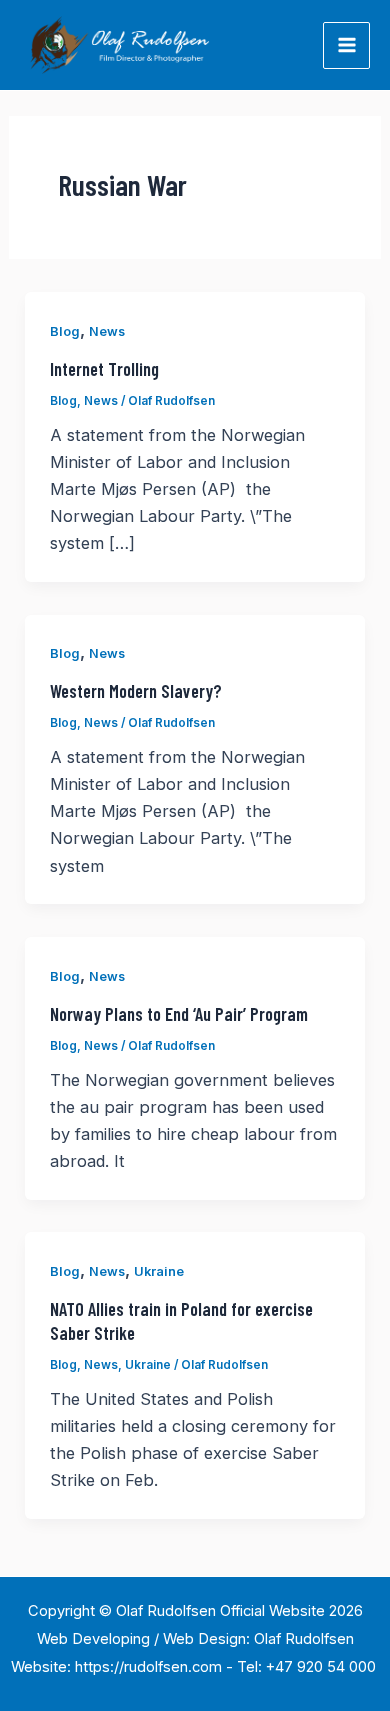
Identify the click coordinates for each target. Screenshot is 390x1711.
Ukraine (159, 1271)
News (107, 331)
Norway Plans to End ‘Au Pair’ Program (179, 1014)
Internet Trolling (104, 369)
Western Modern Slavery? (136, 691)
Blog (65, 331)
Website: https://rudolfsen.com (116, 1667)
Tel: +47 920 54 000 (308, 1667)
